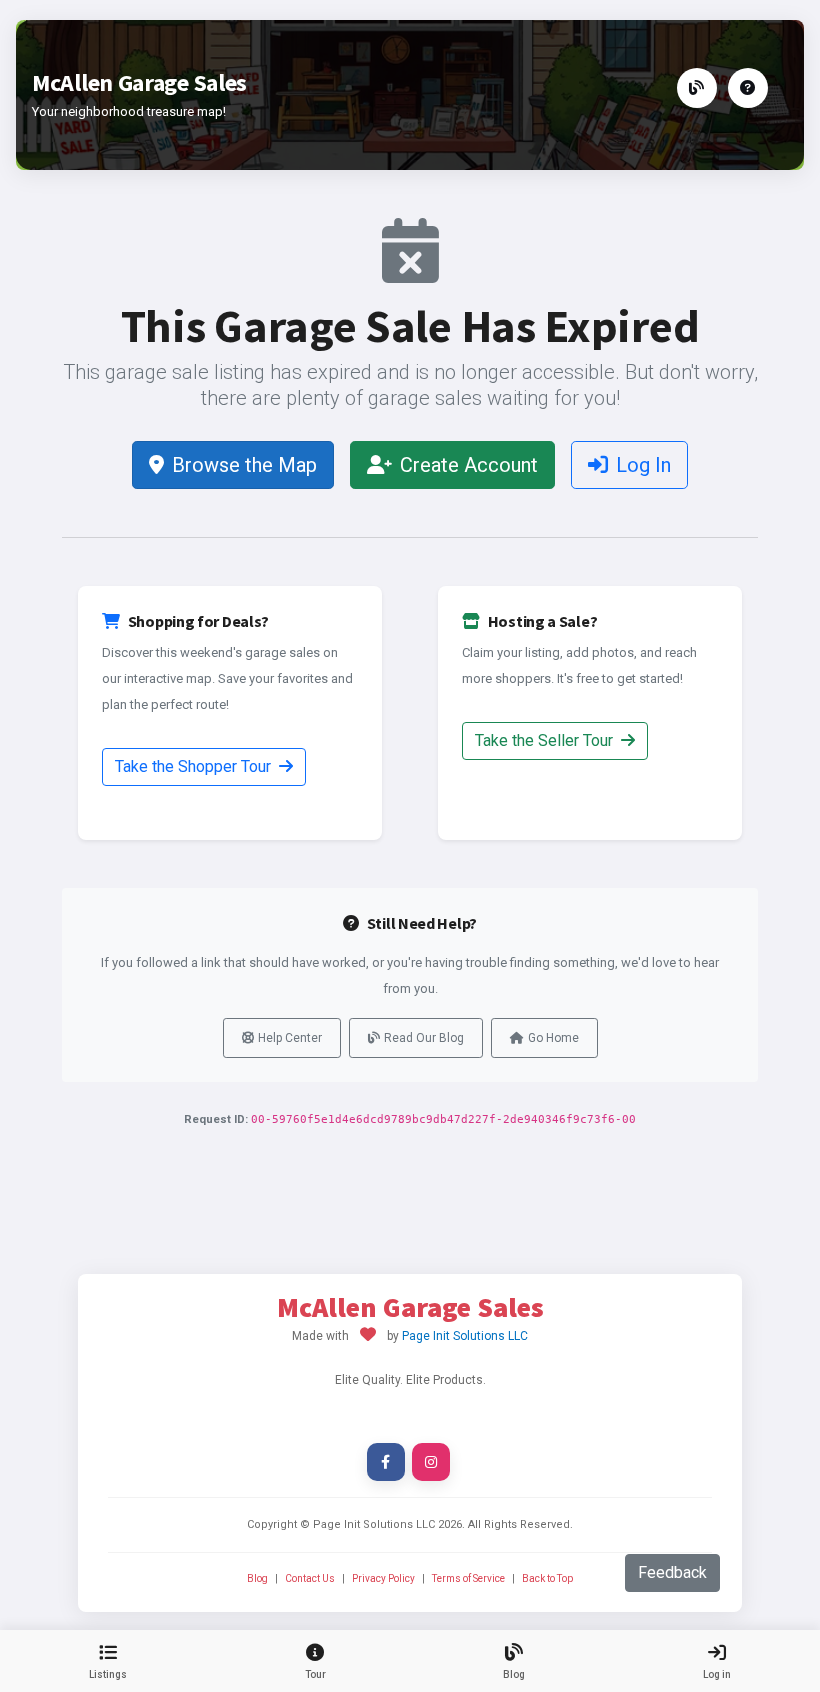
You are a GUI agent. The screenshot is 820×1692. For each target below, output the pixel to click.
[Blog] (697, 88)
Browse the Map (244, 465)
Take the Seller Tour (546, 740)
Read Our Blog (424, 1038)
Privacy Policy (383, 1578)
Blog (257, 1578)
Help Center (290, 1038)
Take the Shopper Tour (195, 766)
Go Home (553, 1038)
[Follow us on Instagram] (431, 1462)
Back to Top (547, 1578)
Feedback (672, 1572)
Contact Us (310, 1578)
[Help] (748, 88)
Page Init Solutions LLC (465, 1336)
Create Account (469, 465)
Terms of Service (468, 1578)
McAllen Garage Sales (139, 82)
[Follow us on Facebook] (386, 1462)
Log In (643, 465)
